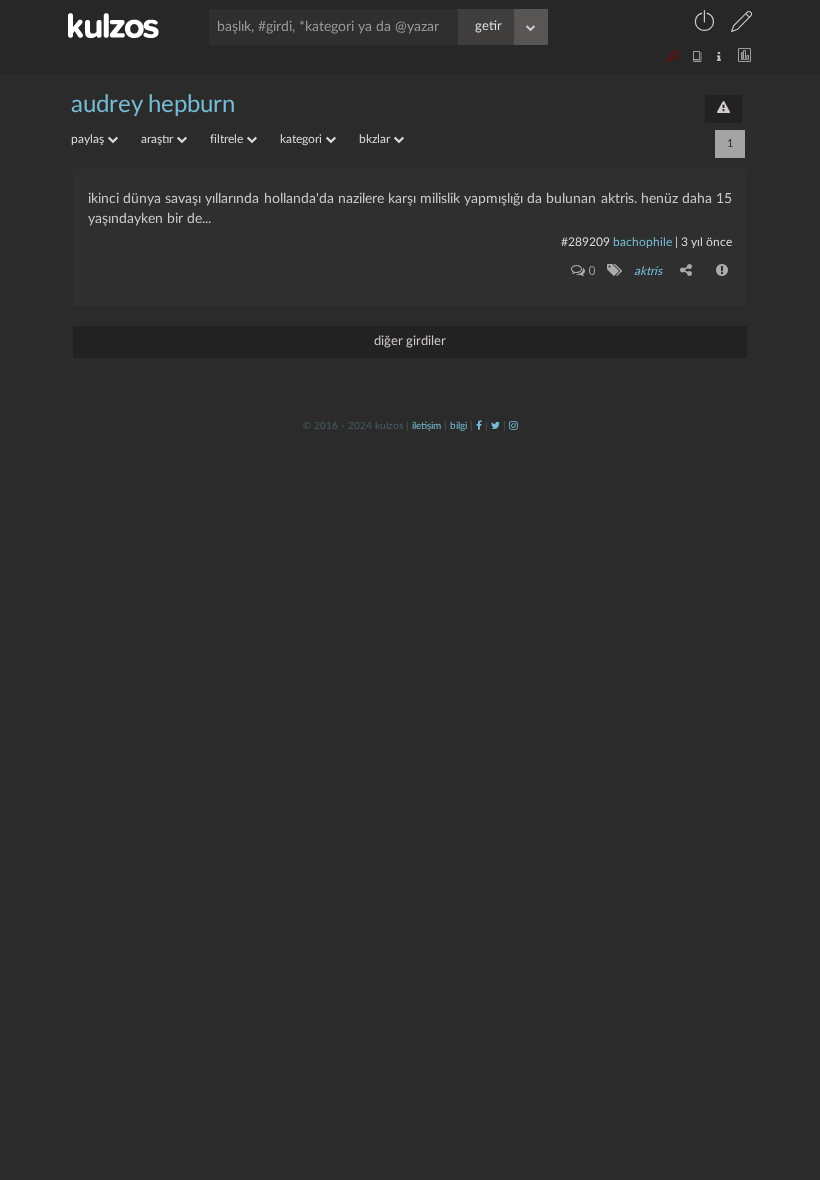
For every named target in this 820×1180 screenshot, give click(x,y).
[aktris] (613, 270)
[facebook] (479, 426)
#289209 (585, 242)
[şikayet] (723, 270)
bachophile (642, 242)
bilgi (458, 426)
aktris (648, 271)
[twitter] (495, 426)
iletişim (426, 426)
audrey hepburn (153, 105)
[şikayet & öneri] (723, 109)
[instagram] (513, 426)
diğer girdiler (410, 341)
